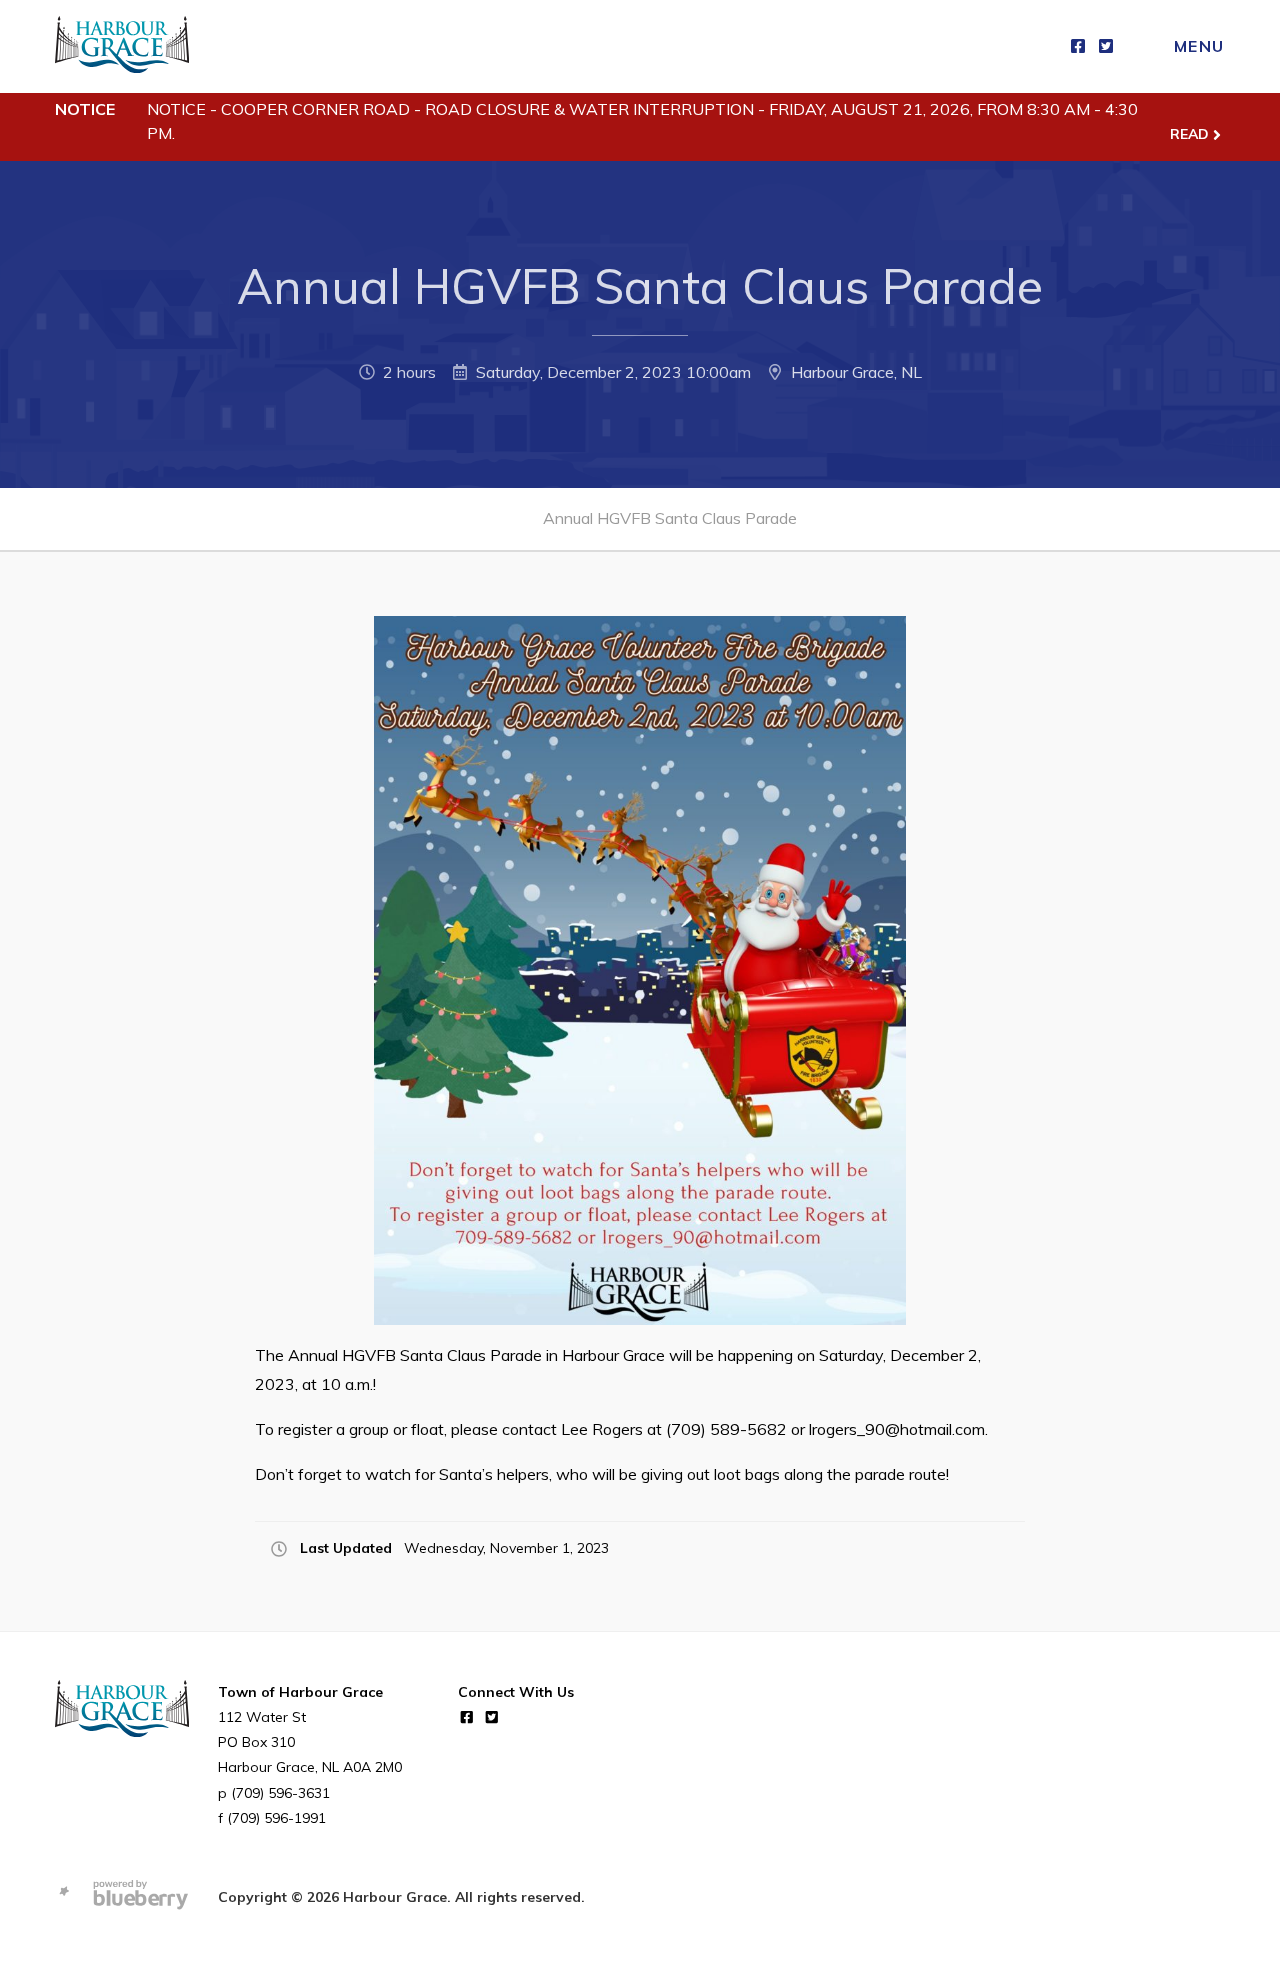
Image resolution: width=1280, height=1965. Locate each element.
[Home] (122, 46)
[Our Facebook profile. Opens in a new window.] (1078, 46)
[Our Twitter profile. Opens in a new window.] (1106, 46)
